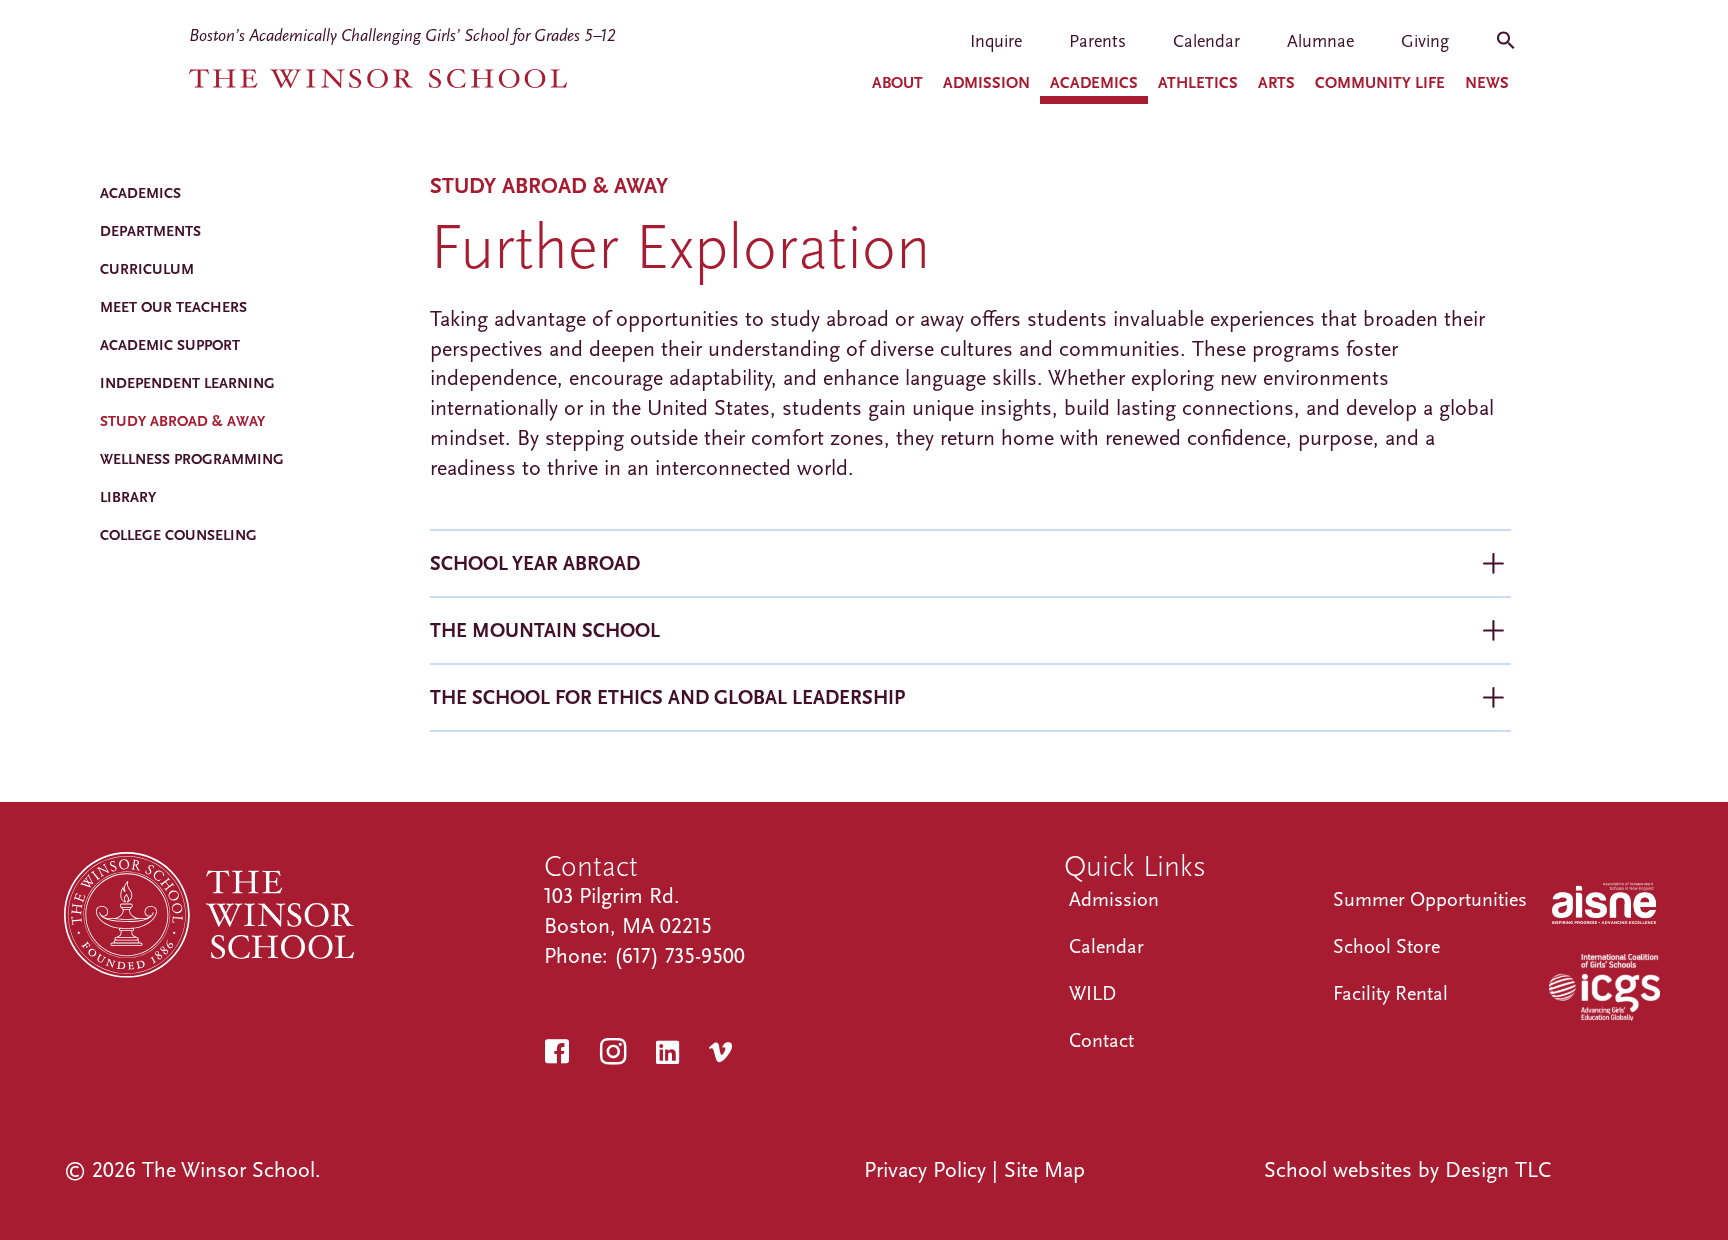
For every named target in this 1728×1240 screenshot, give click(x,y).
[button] (1506, 47)
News (1487, 83)
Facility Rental (1390, 993)
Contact (1101, 1040)
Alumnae (1320, 42)
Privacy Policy (925, 1170)
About (897, 83)
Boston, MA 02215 (628, 926)
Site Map (1044, 1170)
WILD (1092, 993)
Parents (1097, 42)
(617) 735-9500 (679, 956)
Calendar (1206, 42)
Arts (1276, 83)
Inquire (996, 42)
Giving (1425, 42)
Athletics (1198, 83)
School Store (1386, 946)
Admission (986, 83)
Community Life (1380, 83)
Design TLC (1498, 1170)
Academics (1094, 83)
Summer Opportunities (1430, 899)
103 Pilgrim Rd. (612, 896)
